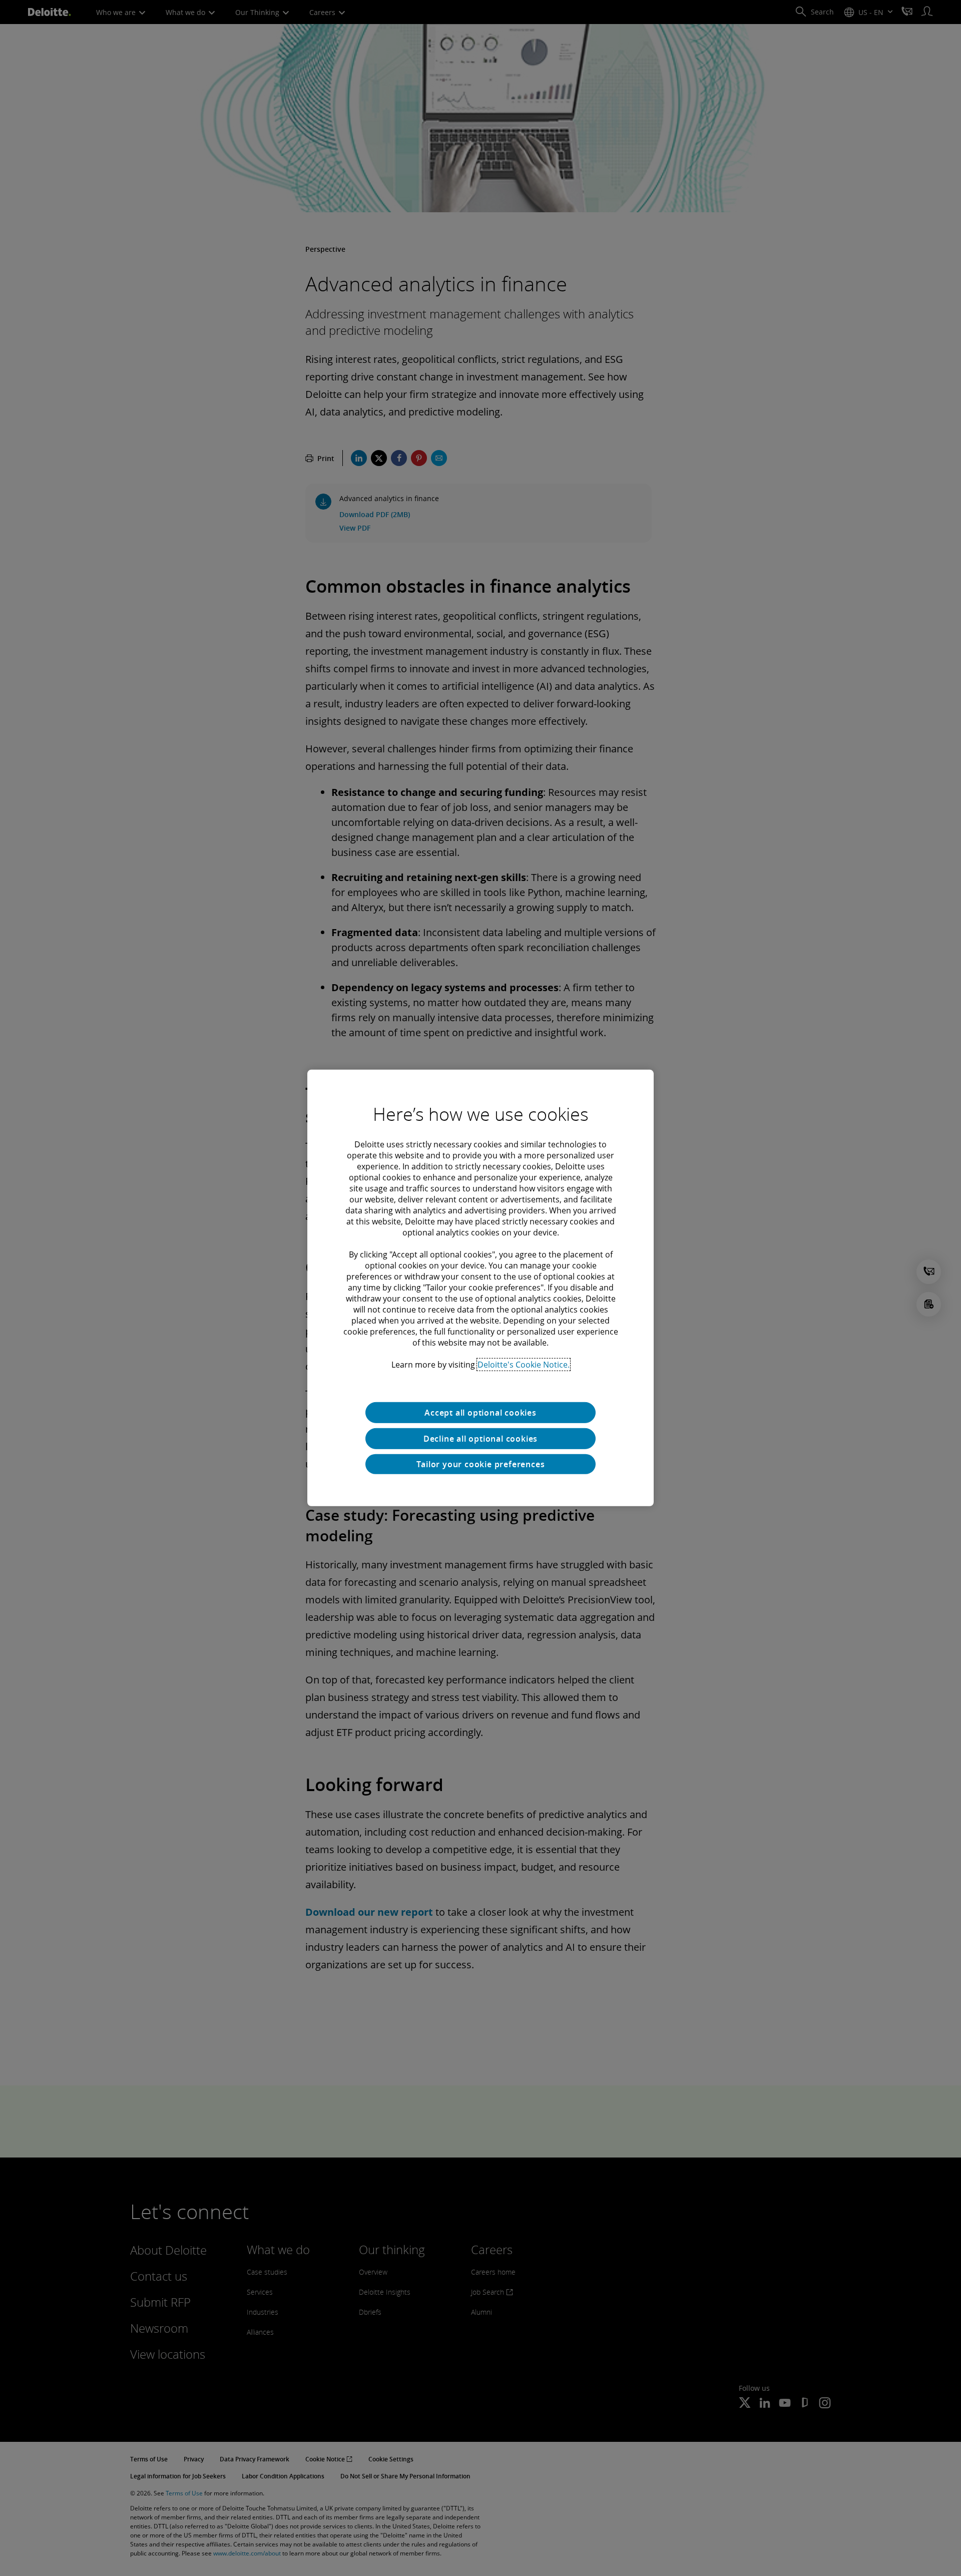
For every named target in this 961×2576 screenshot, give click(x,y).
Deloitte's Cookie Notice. (524, 1365)
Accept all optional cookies (480, 1413)
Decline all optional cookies (480, 1439)
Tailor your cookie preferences (481, 1464)
